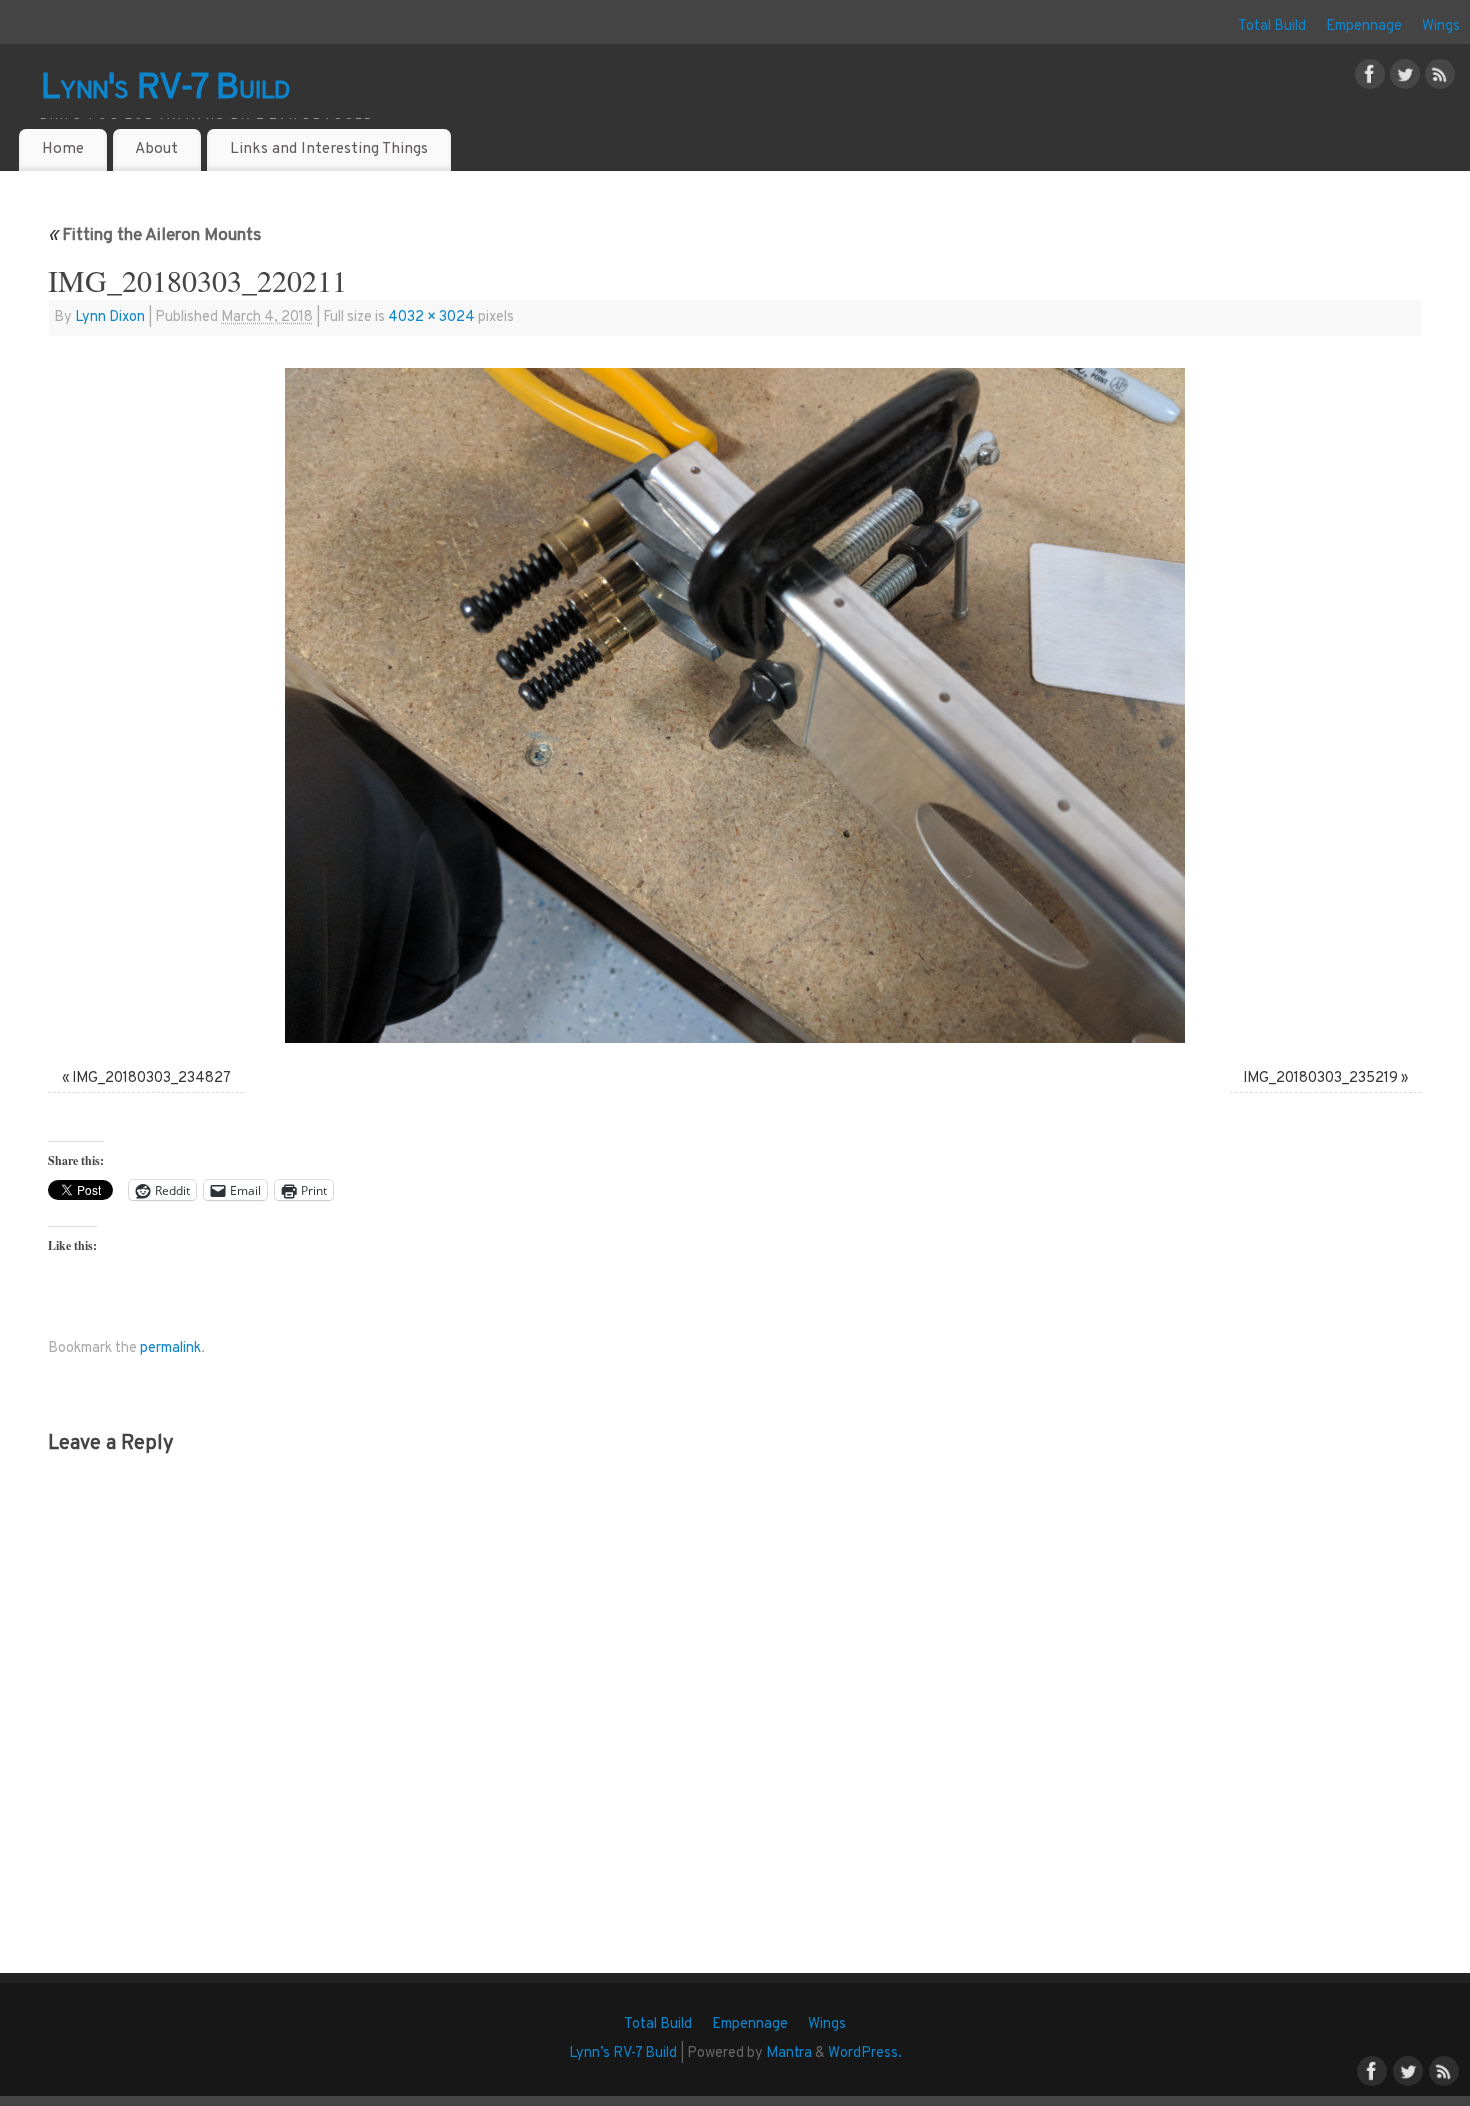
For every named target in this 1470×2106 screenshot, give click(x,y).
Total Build (1272, 26)
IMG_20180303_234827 (151, 1078)
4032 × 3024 (431, 317)
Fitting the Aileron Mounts (154, 235)
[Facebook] (1370, 79)
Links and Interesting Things (329, 149)
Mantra (789, 2053)
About (156, 149)
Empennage (1364, 26)
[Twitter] (1405, 79)
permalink (170, 1348)
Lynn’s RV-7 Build (623, 2053)
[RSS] (1440, 79)
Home (63, 149)
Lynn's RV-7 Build (165, 89)
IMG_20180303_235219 (1320, 1078)
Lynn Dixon (110, 317)
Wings (1441, 26)
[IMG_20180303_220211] (735, 705)
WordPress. (865, 2053)
